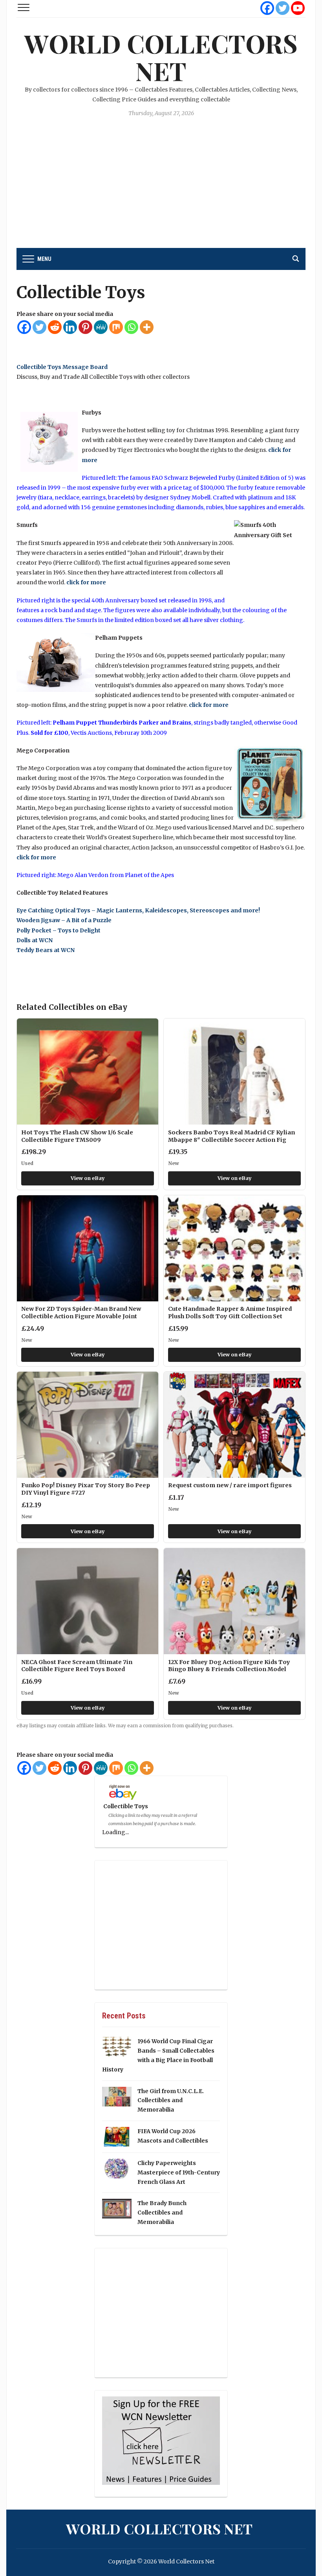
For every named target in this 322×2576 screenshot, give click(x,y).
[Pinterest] (85, 327)
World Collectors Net (161, 57)
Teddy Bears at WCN (46, 950)
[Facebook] (267, 8)
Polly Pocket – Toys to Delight (59, 930)
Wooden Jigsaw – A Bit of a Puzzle (64, 920)
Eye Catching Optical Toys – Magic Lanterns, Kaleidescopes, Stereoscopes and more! (138, 910)
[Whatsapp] (131, 327)
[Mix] (116, 327)
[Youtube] (298, 8)
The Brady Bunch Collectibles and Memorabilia (162, 2213)
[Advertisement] (161, 189)
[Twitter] (283, 8)
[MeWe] (101, 327)
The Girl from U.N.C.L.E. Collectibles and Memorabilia (171, 2101)
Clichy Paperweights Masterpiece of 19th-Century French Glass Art (179, 2172)
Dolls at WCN (35, 940)
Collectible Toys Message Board (62, 367)
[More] (147, 327)
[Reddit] (55, 327)
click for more (86, 582)
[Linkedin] (70, 327)
